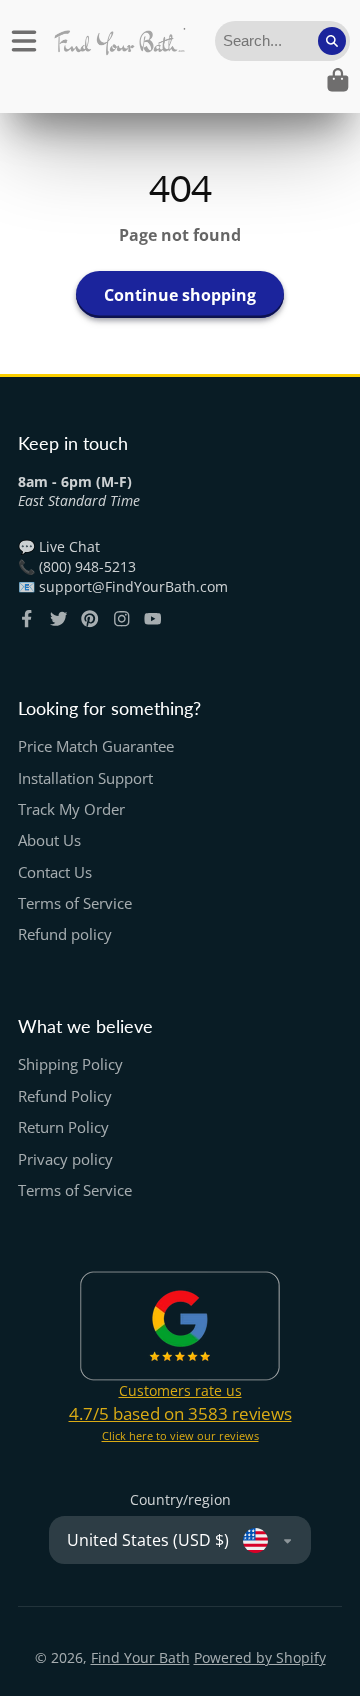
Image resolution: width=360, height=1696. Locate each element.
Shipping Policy (70, 1064)
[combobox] (282, 41)
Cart (338, 80)
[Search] (332, 41)
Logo (119, 41)
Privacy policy (65, 1159)
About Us (49, 840)
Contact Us (55, 872)
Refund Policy (65, 1096)
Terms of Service (75, 903)
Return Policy (63, 1127)
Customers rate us (180, 1390)
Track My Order (71, 809)
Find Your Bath (140, 1657)
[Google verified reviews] (180, 1326)
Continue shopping (180, 295)
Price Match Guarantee (96, 746)
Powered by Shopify (260, 1657)
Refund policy (65, 934)
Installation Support (85, 778)
